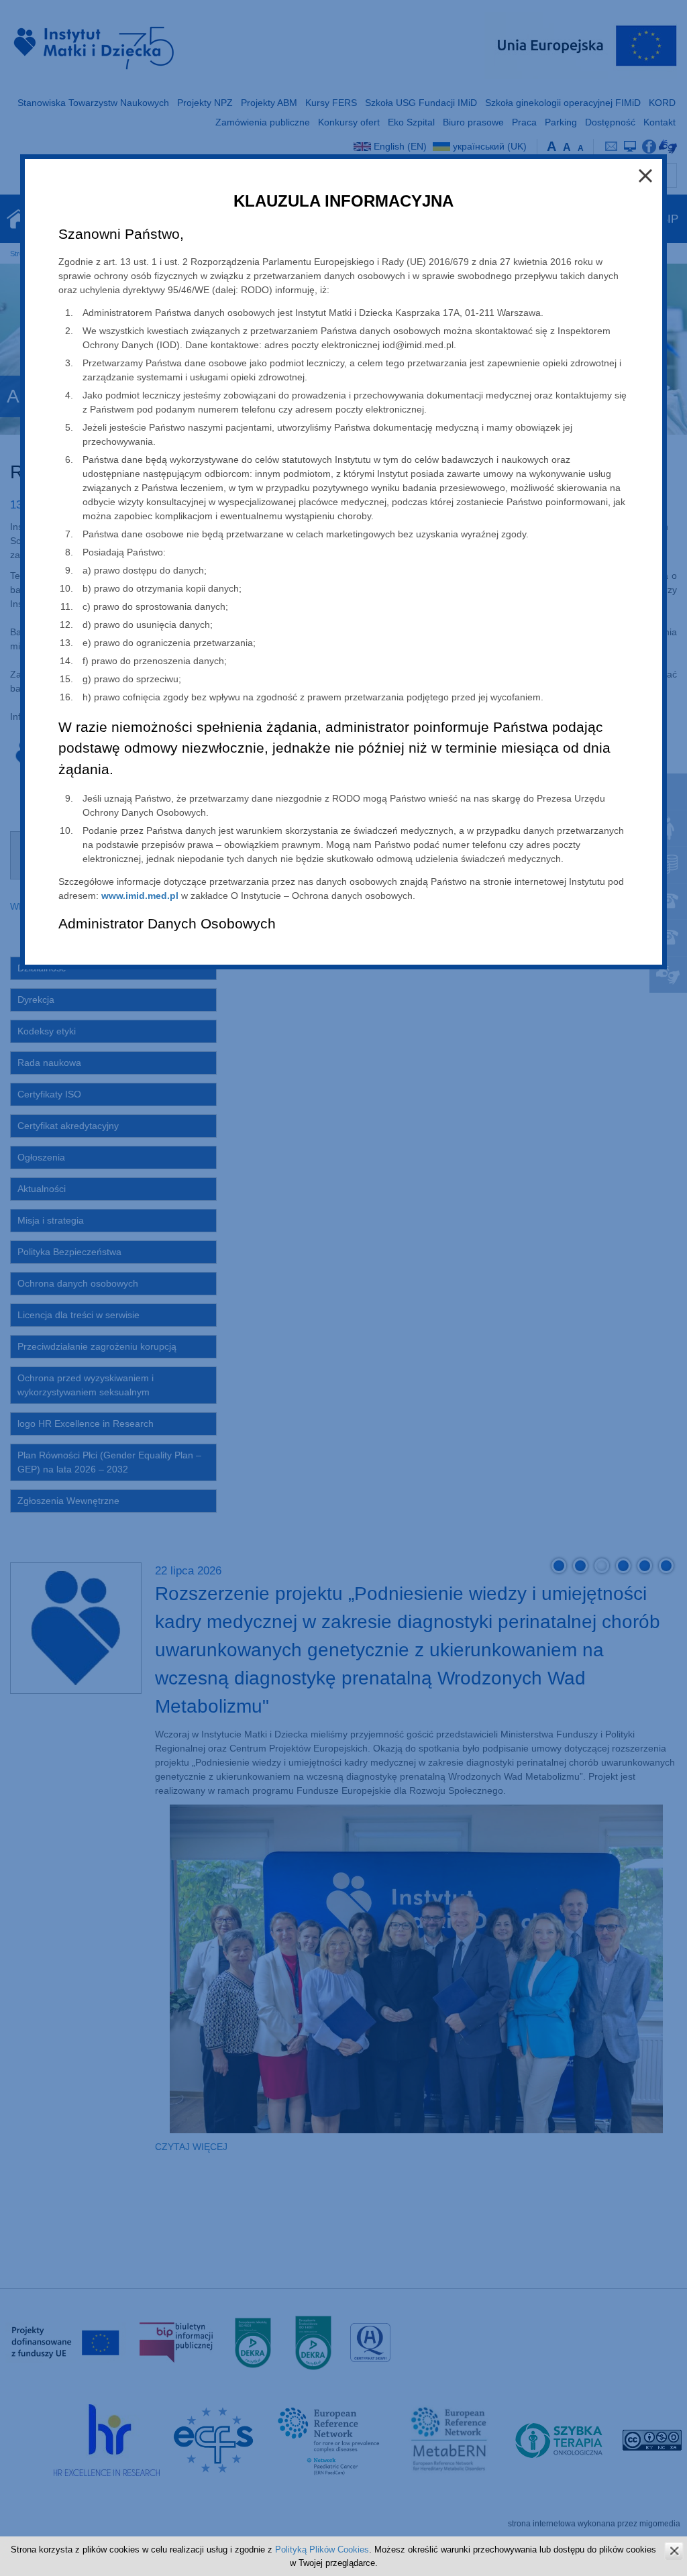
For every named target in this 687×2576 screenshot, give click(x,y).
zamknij (674, 2551)
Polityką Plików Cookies (322, 2550)
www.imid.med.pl (140, 896)
